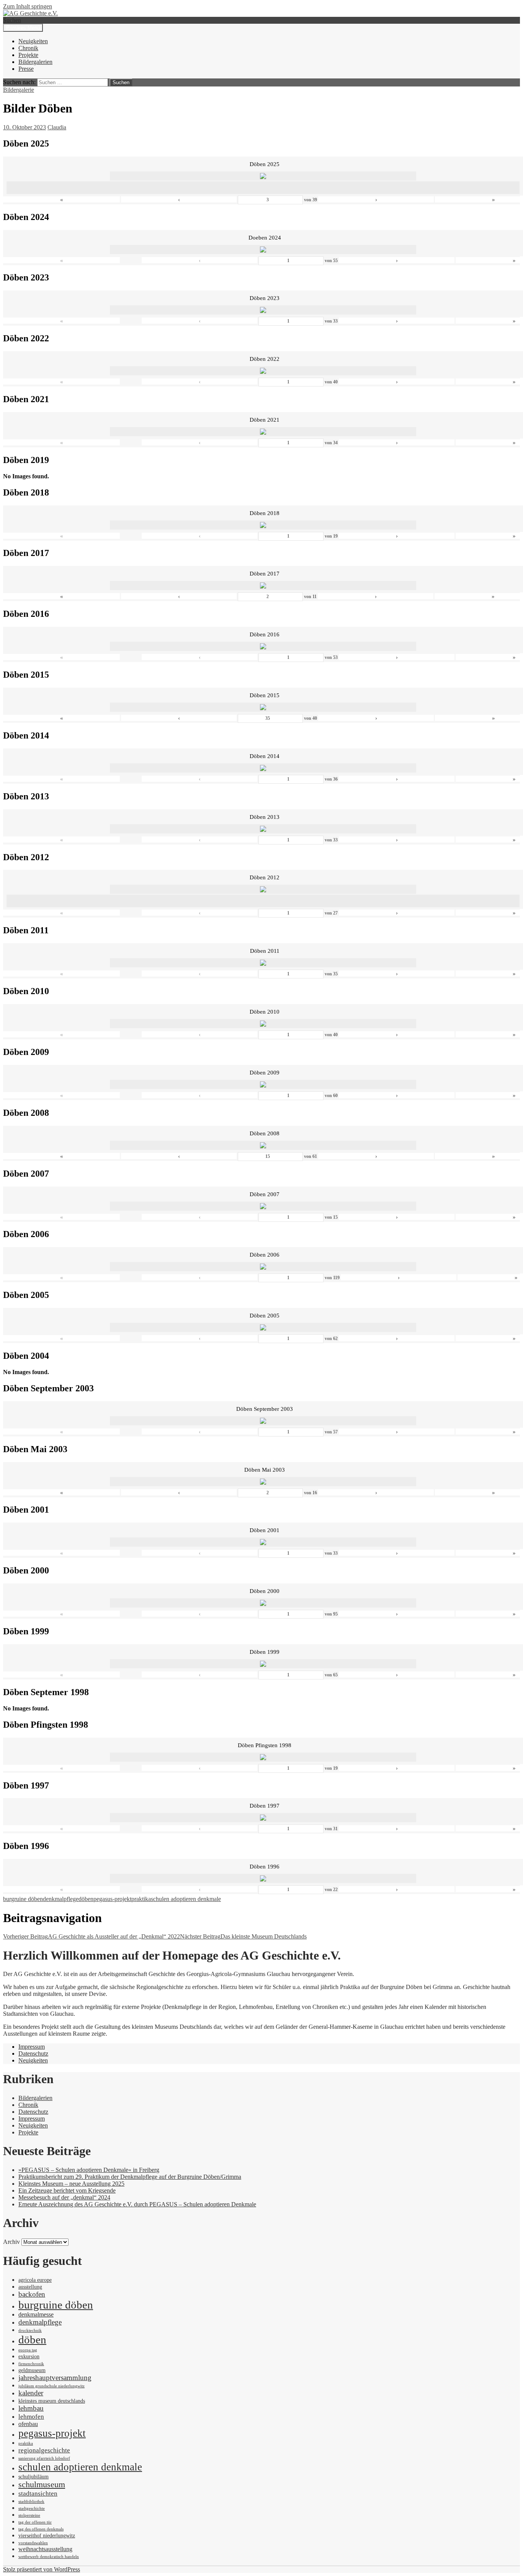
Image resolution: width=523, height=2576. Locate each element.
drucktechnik (30, 2331)
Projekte (28, 55)
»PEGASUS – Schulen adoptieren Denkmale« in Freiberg (89, 2170)
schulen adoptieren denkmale (186, 1899)
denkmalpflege (61, 1899)
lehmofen (31, 2416)
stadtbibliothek (31, 2502)
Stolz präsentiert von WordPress (42, 2569)
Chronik (28, 48)
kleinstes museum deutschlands (52, 2401)
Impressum (32, 2047)
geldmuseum (32, 2370)
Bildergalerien (35, 62)
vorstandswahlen (33, 2543)
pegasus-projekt (112, 1899)
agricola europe (35, 2280)
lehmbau (31, 2408)
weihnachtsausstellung (45, 2549)
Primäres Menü (23, 28)
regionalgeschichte (44, 2450)
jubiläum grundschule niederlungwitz (51, 2386)
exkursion (29, 2357)
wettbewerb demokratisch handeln (49, 2557)
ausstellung (30, 2287)
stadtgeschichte (32, 2508)
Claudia (57, 127)
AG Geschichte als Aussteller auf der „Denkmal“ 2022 (92, 1936)
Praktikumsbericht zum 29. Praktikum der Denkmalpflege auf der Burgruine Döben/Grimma (130, 2177)
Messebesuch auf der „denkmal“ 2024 (64, 2197)
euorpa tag (28, 2350)
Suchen (12, 20)
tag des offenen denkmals (41, 2529)
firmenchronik (31, 2364)
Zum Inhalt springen (28, 6)
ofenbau (28, 2424)
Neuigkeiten (33, 41)
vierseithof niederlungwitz (47, 2536)
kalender (31, 2393)
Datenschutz (33, 2053)
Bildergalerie (19, 90)
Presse (26, 69)
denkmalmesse (36, 2314)
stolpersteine (29, 2515)
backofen (32, 2294)
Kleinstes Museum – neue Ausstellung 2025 (71, 2184)
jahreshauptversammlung (55, 2378)
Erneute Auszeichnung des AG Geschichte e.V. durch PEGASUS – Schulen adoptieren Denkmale (137, 2204)
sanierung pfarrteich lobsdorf (44, 2458)
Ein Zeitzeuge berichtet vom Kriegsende (67, 2190)
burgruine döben (23, 1899)
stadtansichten (38, 2493)
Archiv (11, 2242)
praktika (141, 1899)
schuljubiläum (34, 2477)
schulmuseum (42, 2485)
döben (86, 1899)
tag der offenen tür (35, 2522)
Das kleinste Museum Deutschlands (243, 1936)
